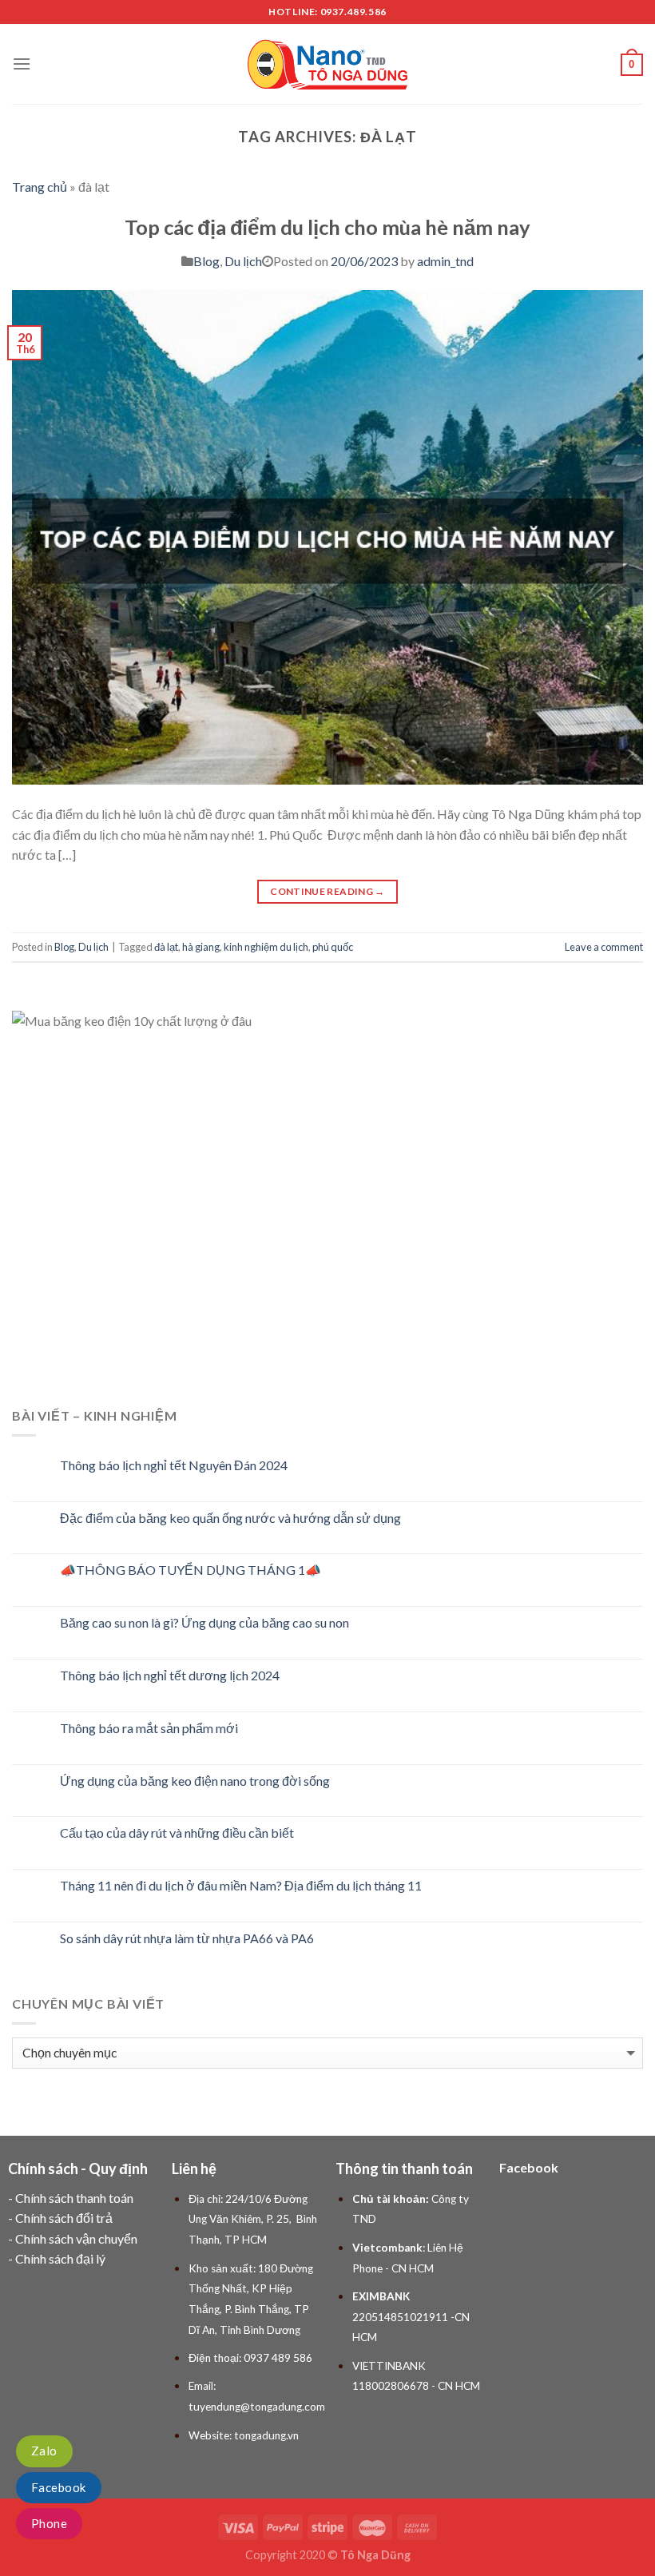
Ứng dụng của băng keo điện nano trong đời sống (195, 1781)
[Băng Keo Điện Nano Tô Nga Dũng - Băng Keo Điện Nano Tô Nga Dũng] (327, 64)
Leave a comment (604, 947)
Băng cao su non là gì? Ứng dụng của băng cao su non (204, 1622)
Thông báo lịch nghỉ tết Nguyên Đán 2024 (174, 1465)
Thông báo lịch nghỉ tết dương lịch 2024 (170, 1675)
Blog (206, 261)
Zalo (44, 2451)
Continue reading (327, 891)
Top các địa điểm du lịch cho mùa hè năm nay (327, 227)
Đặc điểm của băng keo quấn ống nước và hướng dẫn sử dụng (230, 1518)
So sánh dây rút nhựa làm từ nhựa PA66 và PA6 (187, 1938)
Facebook (59, 2487)
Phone (49, 2523)
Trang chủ (40, 187)
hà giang (201, 947)
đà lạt (166, 947)
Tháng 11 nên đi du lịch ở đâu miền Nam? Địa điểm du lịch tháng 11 (241, 1885)
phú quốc (333, 947)
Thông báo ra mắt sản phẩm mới (149, 1728)
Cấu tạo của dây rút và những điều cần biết (177, 1833)
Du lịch (243, 261)
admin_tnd (445, 261)
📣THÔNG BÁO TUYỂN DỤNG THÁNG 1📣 (191, 1570)
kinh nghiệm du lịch (266, 947)
